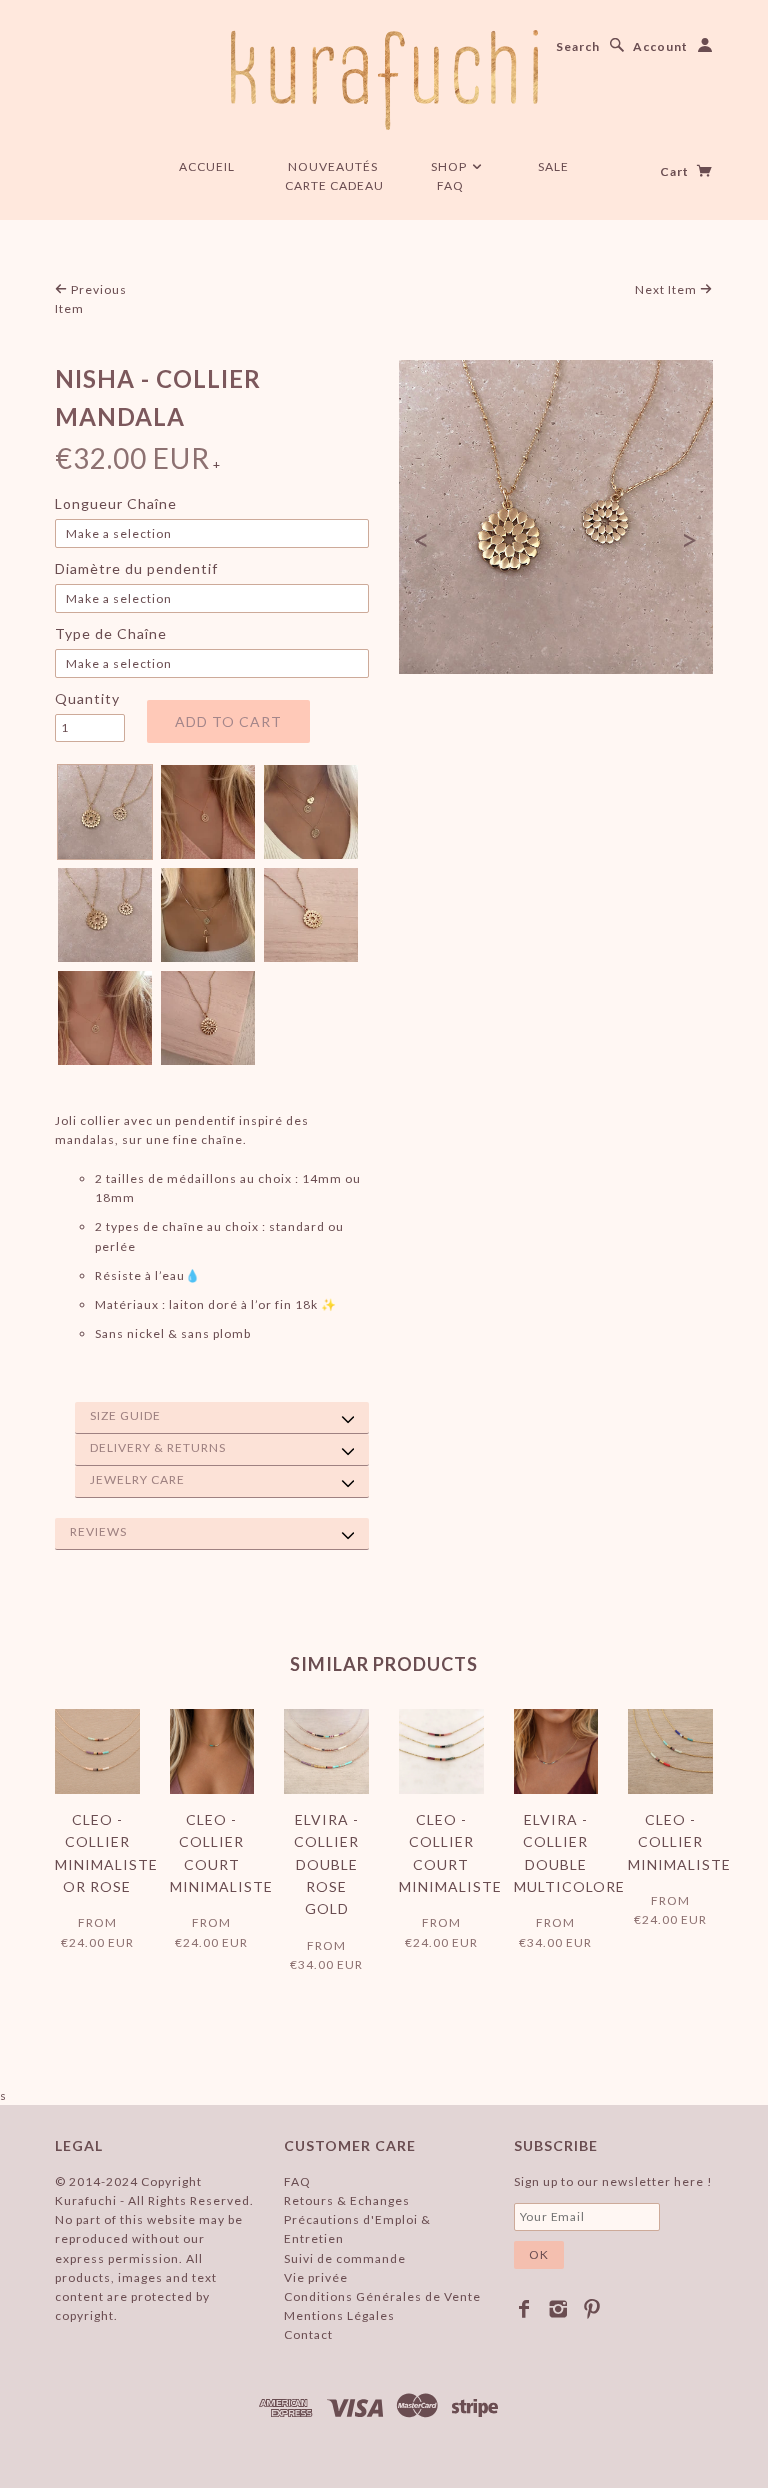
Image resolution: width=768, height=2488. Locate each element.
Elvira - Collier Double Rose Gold (326, 1864)
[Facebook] (524, 2309)
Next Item (667, 289)
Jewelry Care (137, 1479)
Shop (450, 166)
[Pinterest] (592, 2309)
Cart (676, 171)
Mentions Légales (339, 2315)
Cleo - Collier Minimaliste (679, 1842)
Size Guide (125, 1415)
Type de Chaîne (111, 633)
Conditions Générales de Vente (382, 2296)
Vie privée (316, 2277)
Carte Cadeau (334, 185)
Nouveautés (333, 166)
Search (578, 46)
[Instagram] (558, 2309)
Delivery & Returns (158, 1447)
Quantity (87, 698)
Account (660, 46)
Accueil (207, 166)
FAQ (450, 185)
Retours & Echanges (347, 2200)
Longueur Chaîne (116, 503)
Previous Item (91, 299)
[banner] (384, 80)
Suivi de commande (345, 2258)
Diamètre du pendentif (136, 568)
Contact (308, 2334)
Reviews (98, 1531)
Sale (553, 166)
